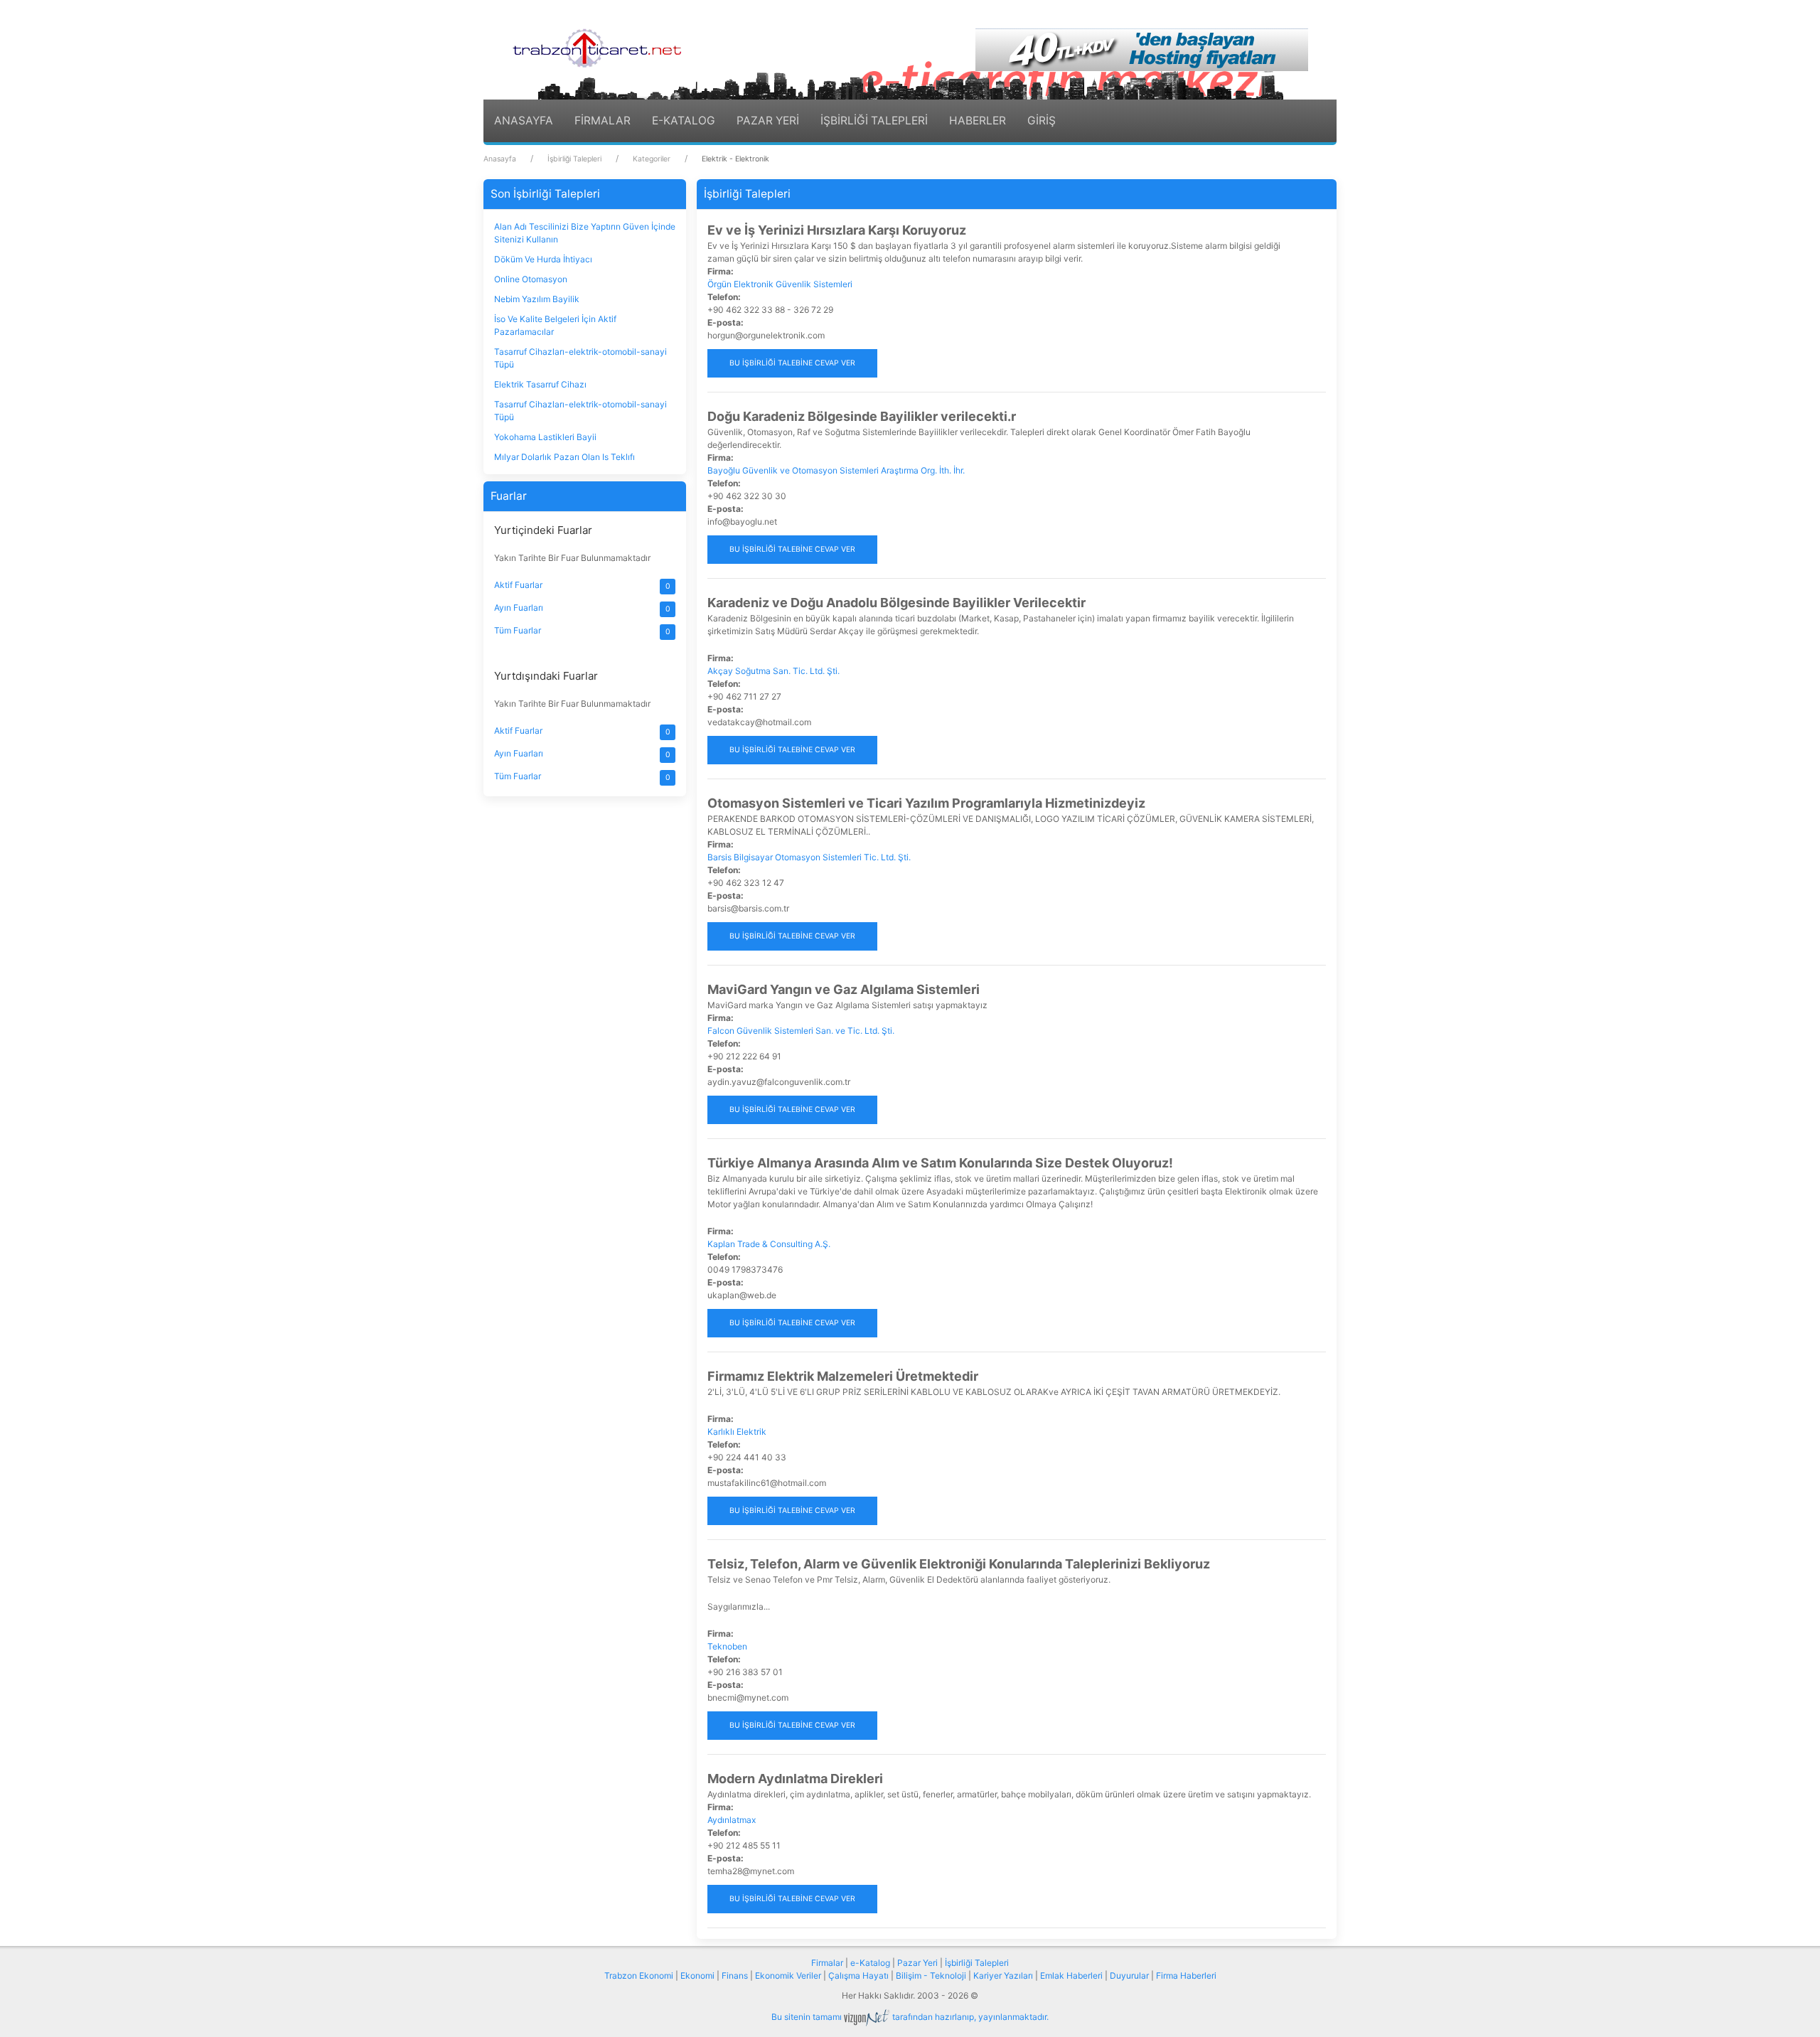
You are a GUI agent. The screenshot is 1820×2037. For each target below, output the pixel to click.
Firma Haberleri (1186, 1975)
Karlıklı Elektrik (737, 1432)
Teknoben (727, 1646)
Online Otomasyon (531, 279)
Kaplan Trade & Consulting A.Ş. (769, 1244)
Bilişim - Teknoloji (931, 1975)
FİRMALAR (603, 121)
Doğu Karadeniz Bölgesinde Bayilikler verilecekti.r (862, 416)
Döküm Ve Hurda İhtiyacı (543, 259)
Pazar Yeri (917, 1963)
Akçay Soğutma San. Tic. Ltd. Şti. (773, 671)
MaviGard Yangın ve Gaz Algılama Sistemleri (844, 989)
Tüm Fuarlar (518, 630)
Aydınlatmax (732, 1820)
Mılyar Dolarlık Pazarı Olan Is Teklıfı (564, 457)
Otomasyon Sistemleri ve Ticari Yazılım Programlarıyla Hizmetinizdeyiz (926, 803)
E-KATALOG (684, 121)
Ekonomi (697, 1975)
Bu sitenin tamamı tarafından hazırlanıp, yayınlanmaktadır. (910, 2017)
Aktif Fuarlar (518, 585)
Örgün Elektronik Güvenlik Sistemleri (780, 284)
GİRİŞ (1042, 121)
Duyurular (1129, 1975)
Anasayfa (500, 159)
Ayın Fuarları (519, 608)
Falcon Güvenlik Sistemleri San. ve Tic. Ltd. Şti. (801, 1031)
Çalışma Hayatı (858, 1975)
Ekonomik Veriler (788, 1975)
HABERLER (978, 121)
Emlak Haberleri (1071, 1975)
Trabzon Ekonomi (639, 1975)
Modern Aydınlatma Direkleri (795, 1779)
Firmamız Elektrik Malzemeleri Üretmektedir (843, 1376)
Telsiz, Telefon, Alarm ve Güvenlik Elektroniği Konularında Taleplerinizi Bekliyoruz (959, 1564)
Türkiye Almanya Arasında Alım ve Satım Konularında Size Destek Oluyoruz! (940, 1163)
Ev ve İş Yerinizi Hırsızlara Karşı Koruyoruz (837, 230)
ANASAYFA (524, 121)
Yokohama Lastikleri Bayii (545, 437)
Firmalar (827, 1963)
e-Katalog (870, 1963)
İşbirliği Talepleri (574, 159)
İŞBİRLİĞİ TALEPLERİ (874, 121)
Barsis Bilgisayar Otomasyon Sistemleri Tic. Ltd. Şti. (809, 857)
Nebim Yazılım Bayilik (537, 299)
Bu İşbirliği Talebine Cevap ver (792, 363)
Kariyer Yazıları (1003, 1975)
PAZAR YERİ (768, 121)
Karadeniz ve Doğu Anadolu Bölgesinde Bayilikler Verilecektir (896, 603)
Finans (735, 1975)
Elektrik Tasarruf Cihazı (540, 384)
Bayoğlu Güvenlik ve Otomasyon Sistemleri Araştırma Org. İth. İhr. (836, 470)
